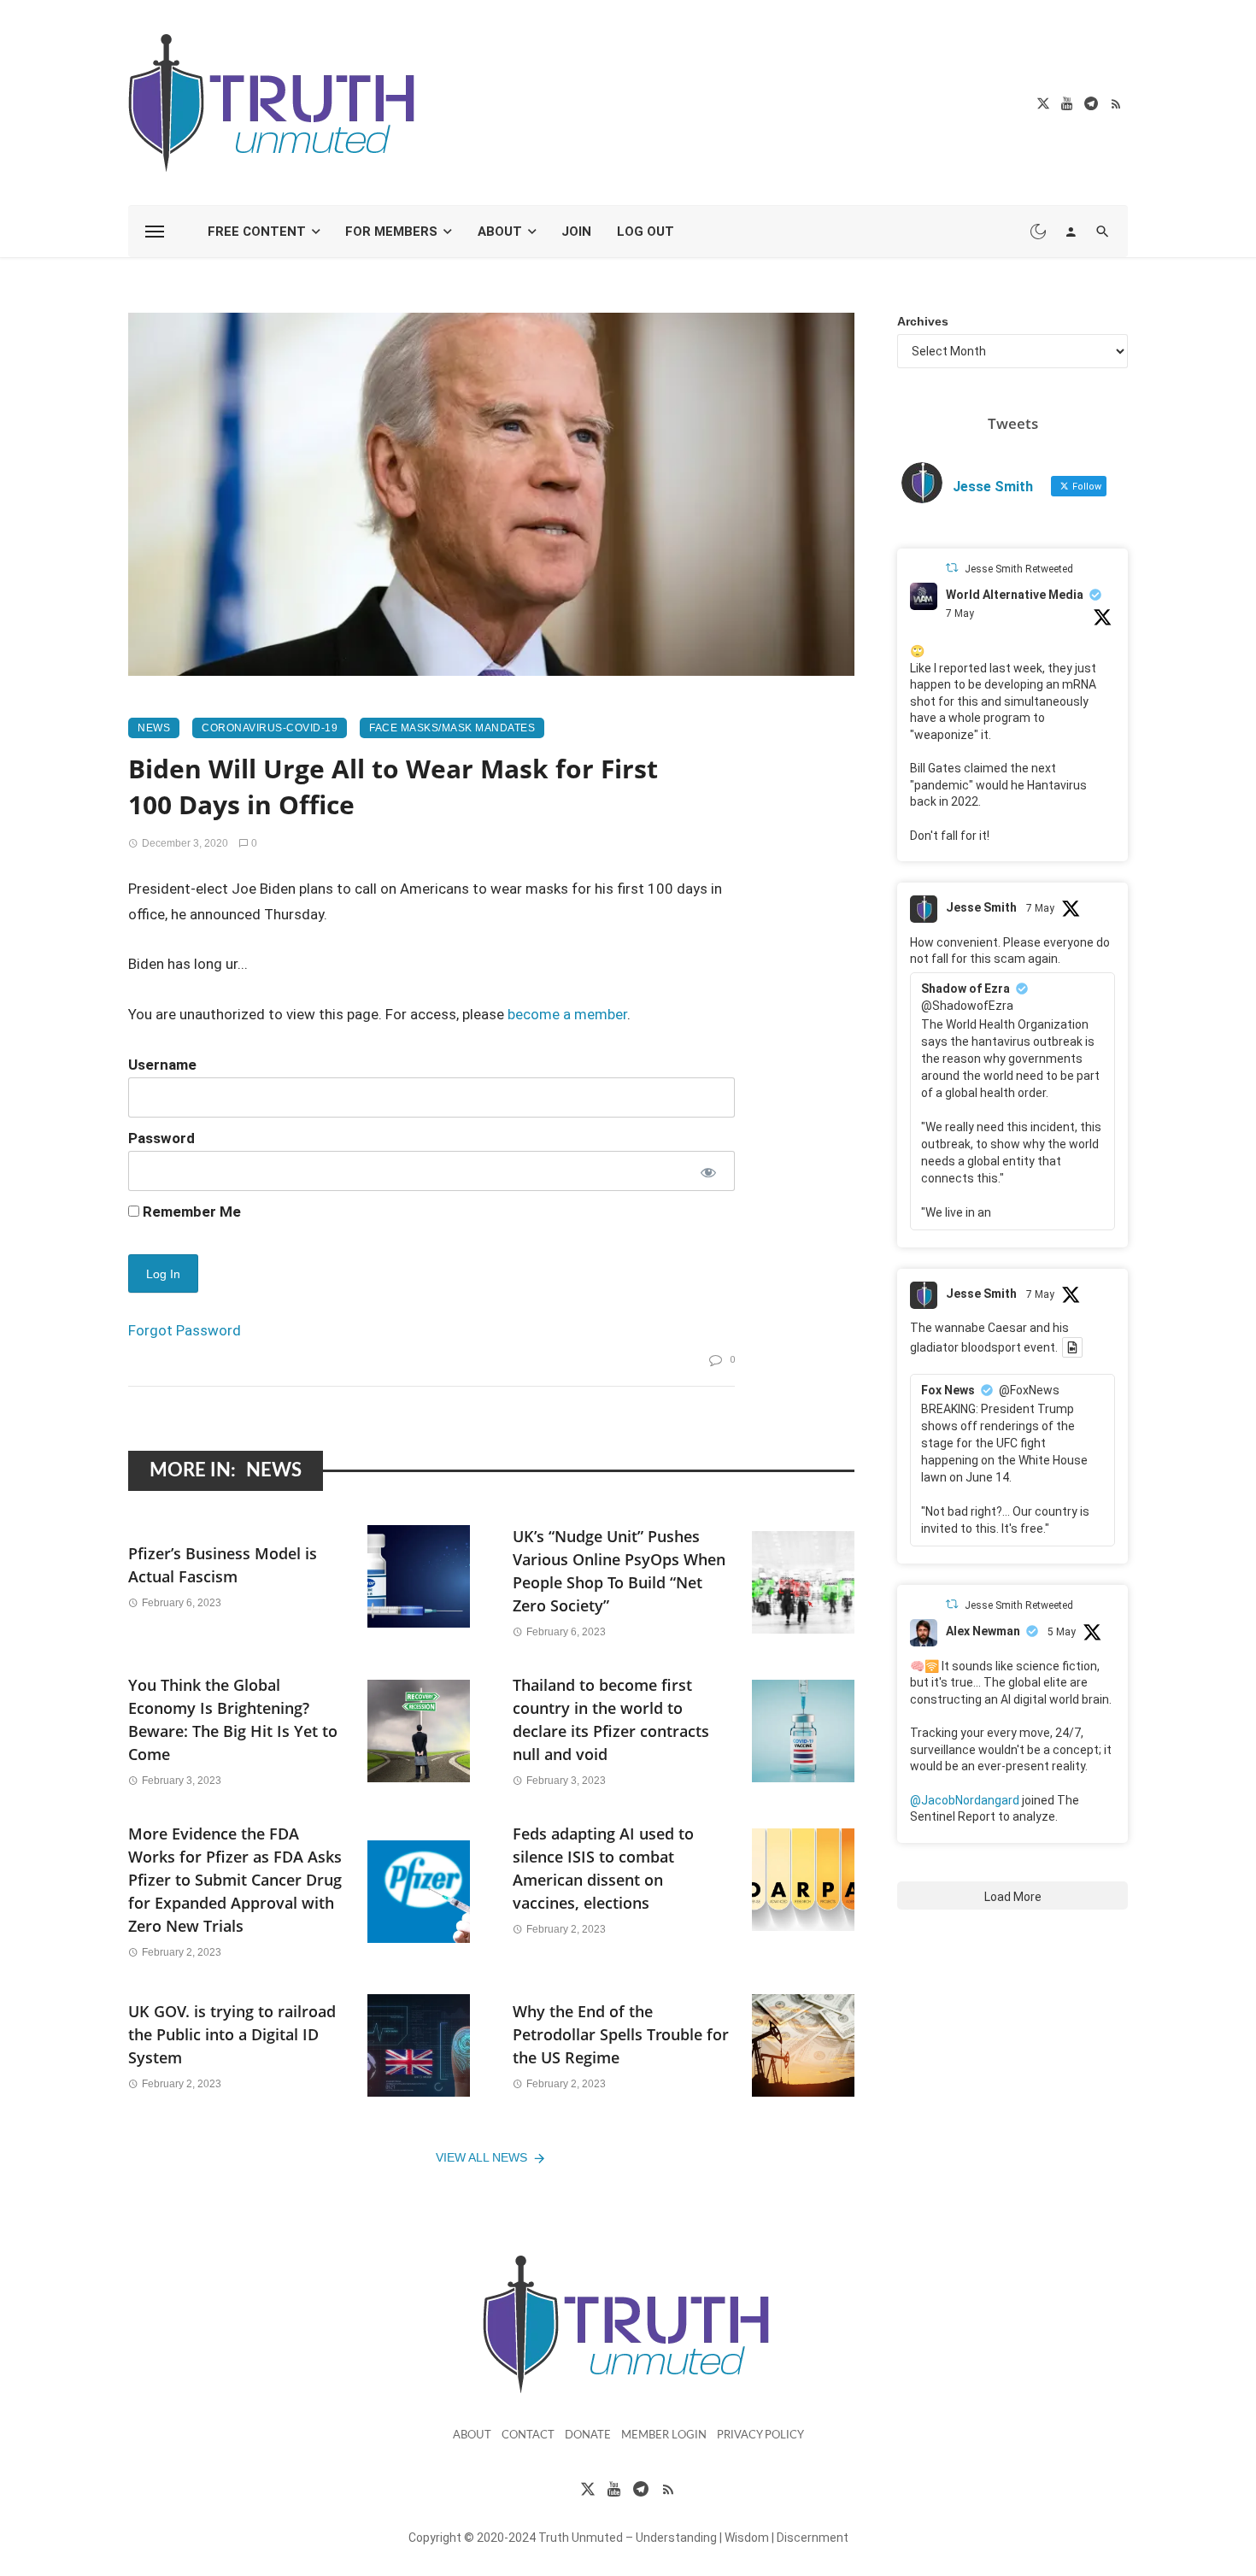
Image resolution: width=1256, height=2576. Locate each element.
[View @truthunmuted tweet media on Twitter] (1072, 1347)
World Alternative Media (1015, 595)
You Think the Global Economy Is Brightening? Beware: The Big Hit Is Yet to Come (233, 1719)
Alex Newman (983, 1631)
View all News (481, 2157)
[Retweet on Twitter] (952, 568)
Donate (588, 2435)
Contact (528, 2435)
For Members (391, 232)
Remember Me (190, 1212)
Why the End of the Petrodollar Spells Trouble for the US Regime (621, 2034)
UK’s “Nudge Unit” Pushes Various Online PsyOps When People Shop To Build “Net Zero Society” (619, 1571)
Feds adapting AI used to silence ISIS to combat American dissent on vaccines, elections (603, 1868)
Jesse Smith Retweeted (1019, 569)
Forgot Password (185, 1330)
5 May (1062, 1632)
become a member (567, 1014)
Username (162, 1065)
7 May (960, 613)
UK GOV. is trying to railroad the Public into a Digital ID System (232, 2034)
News (154, 728)
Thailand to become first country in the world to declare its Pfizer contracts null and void (611, 1719)
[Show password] (707, 1171)
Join (576, 232)
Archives (923, 321)
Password (161, 1138)
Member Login (664, 2435)
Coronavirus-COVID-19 (270, 728)
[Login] (1071, 232)
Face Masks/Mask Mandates (452, 728)
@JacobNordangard (965, 1800)
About (500, 232)
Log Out (646, 232)
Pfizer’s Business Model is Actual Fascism (223, 1565)
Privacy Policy (760, 2435)
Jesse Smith (981, 907)
